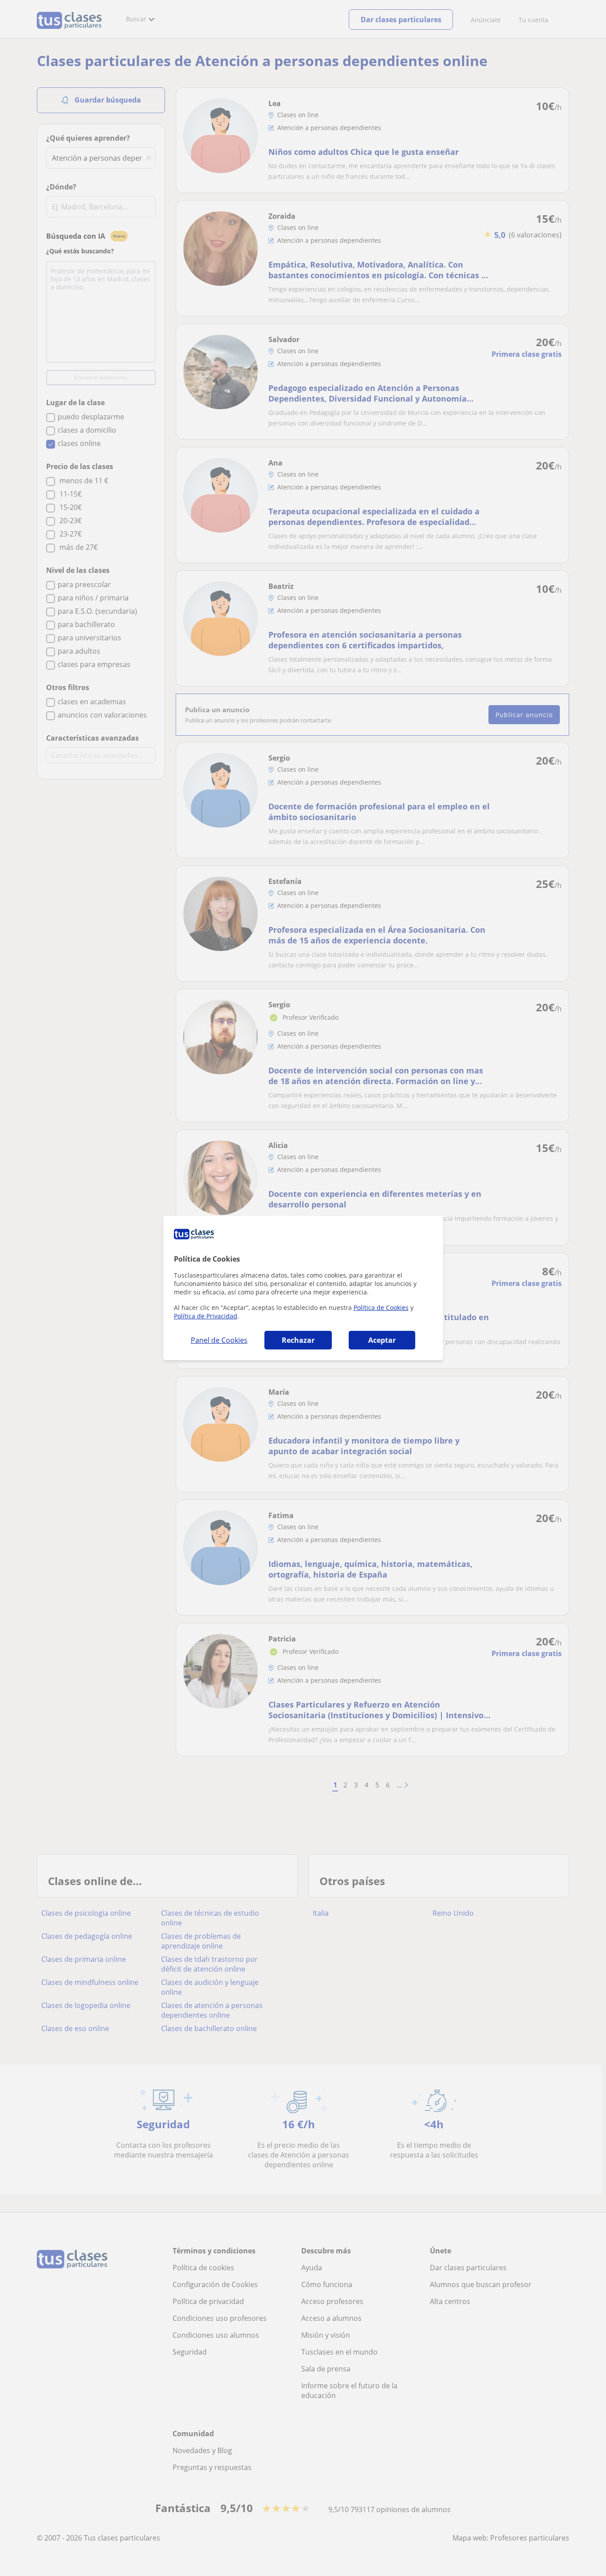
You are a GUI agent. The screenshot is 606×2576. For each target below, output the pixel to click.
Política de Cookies (381, 1308)
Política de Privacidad (206, 1316)
